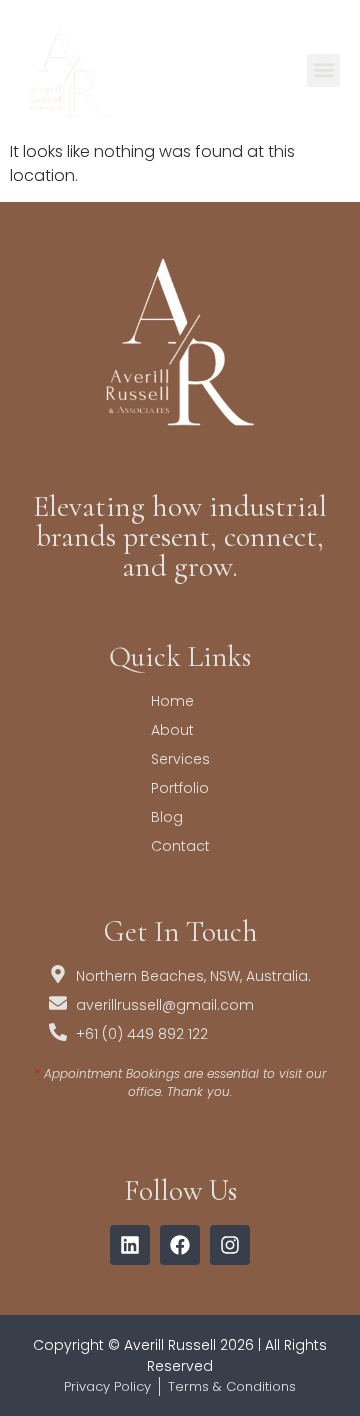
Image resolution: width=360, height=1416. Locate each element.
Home (172, 701)
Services (180, 759)
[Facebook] (180, 1245)
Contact (180, 846)
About (172, 730)
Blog (167, 817)
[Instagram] (230, 1245)
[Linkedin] (130, 1245)
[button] (323, 70)
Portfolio (180, 788)
